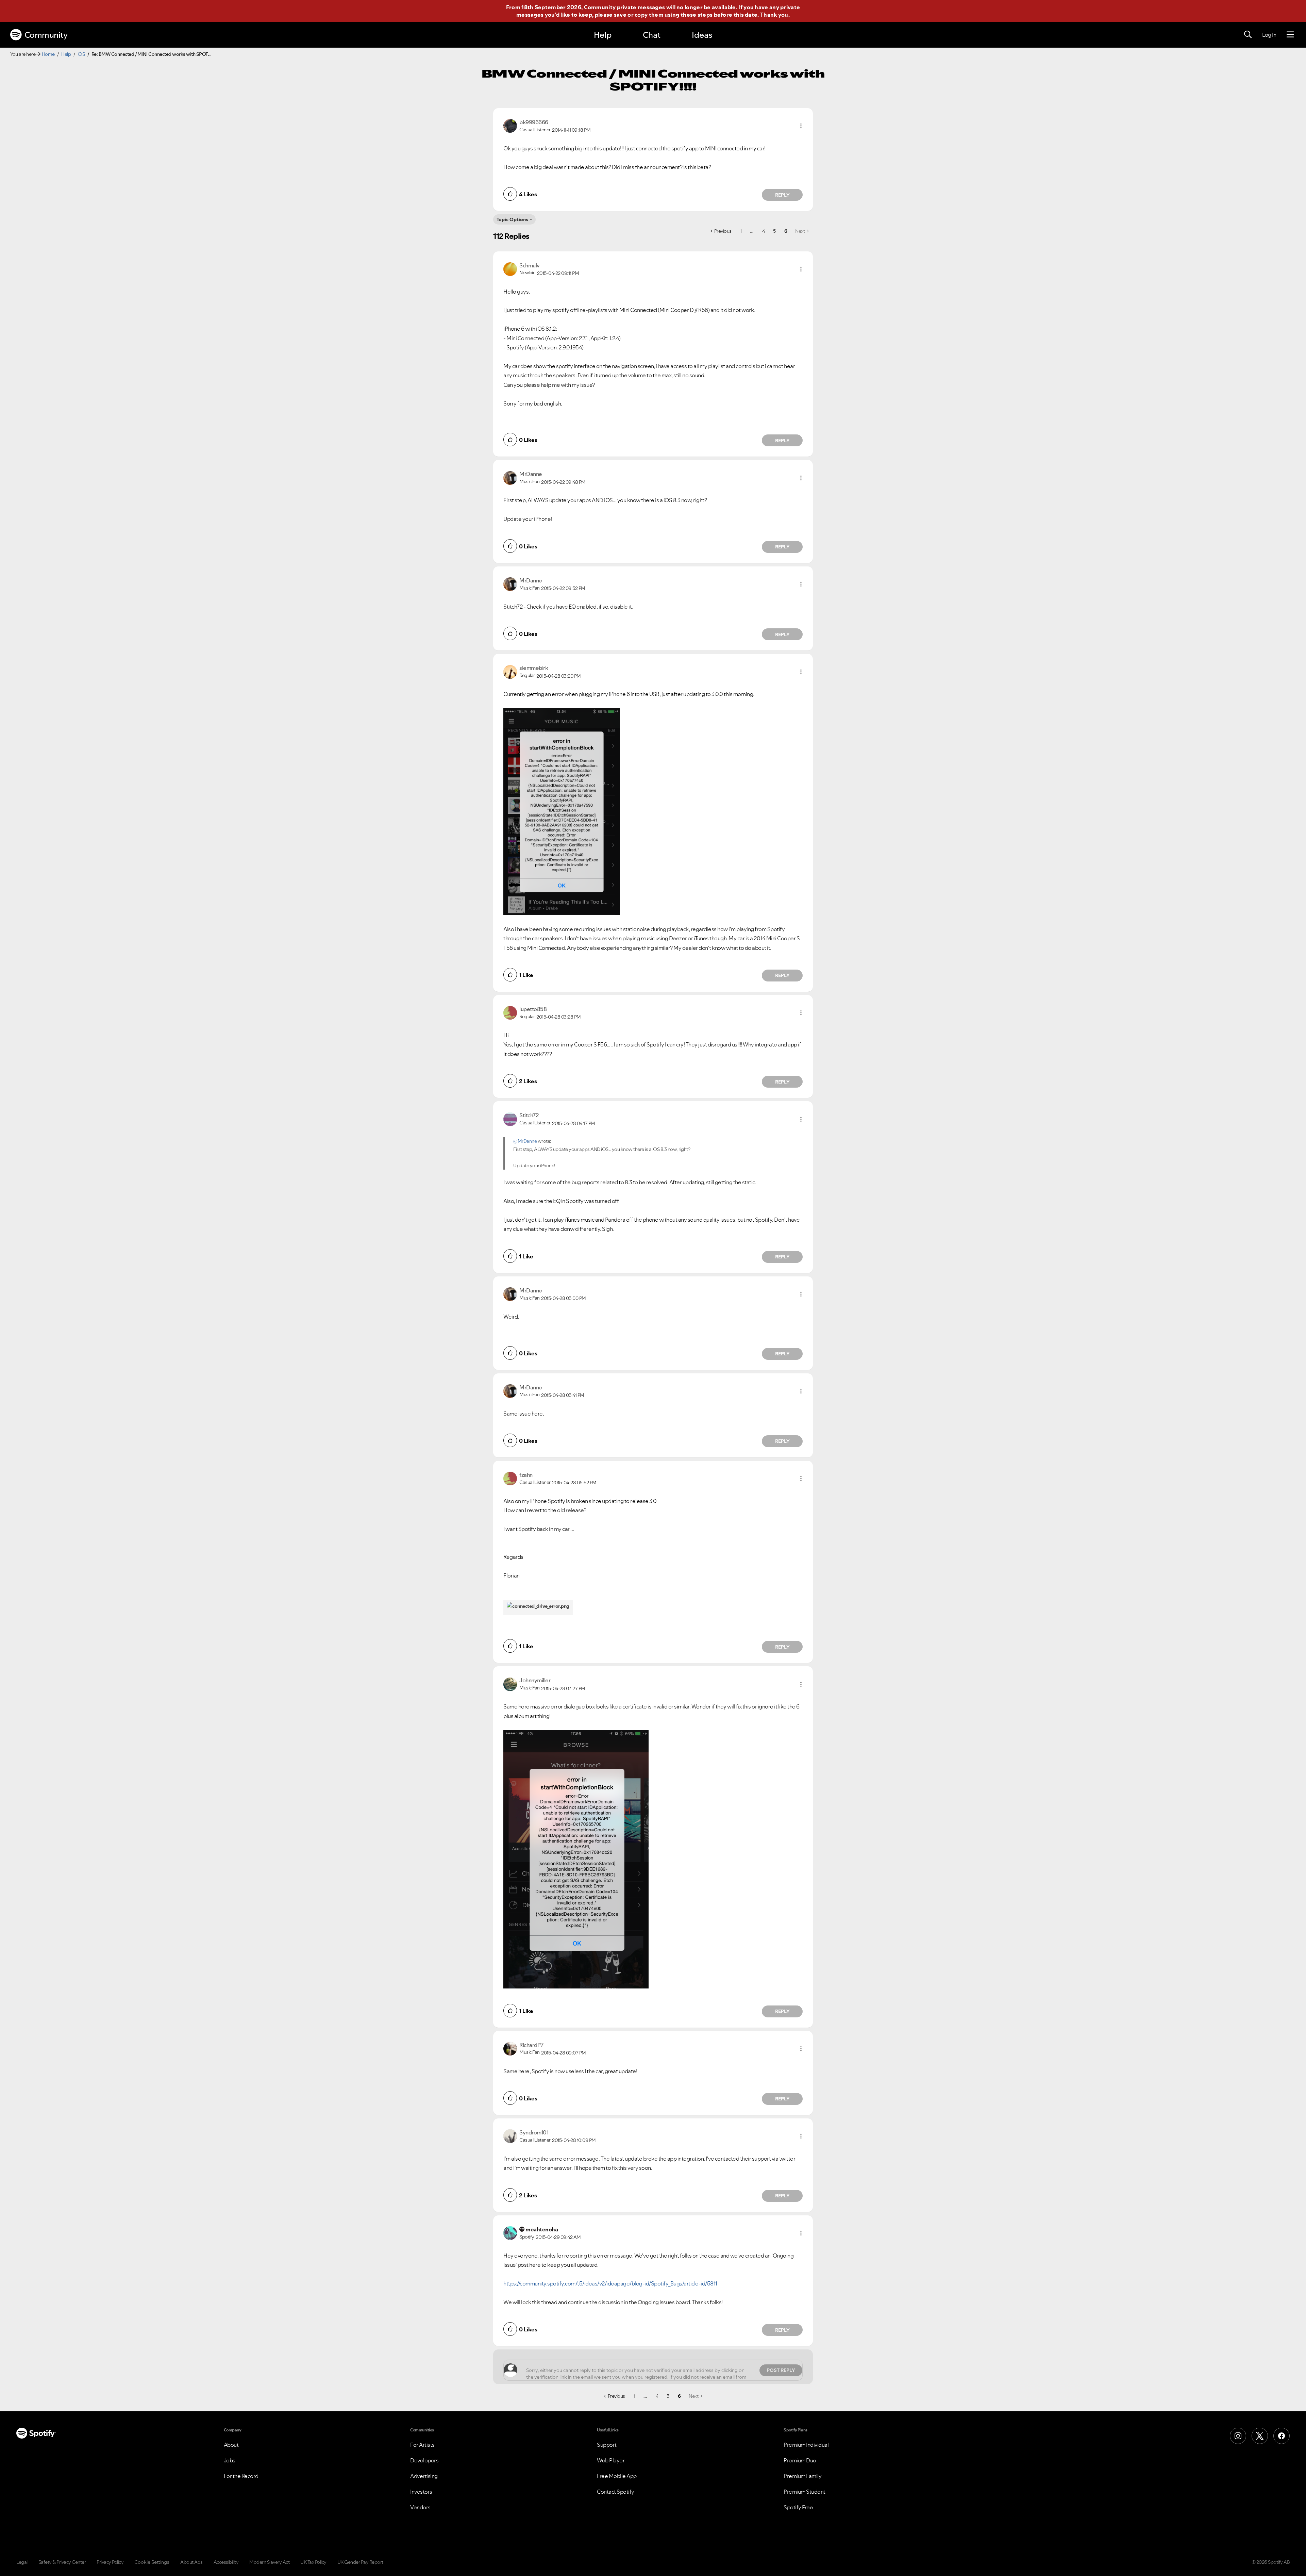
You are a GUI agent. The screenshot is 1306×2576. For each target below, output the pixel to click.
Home (48, 54)
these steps (697, 15)
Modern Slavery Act (269, 2562)
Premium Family (802, 2476)
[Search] (1248, 35)
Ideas (702, 35)
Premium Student (805, 2492)
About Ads (191, 2562)
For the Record (241, 2476)
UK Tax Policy (313, 2562)
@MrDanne (525, 1141)
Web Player (611, 2460)
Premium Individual (806, 2445)
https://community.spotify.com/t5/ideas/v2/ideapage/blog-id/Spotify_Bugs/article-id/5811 (610, 2283)
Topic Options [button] (512, 219)
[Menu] (1290, 35)
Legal (22, 2562)
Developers (424, 2460)
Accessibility (226, 2562)
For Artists (422, 2445)
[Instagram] (1238, 2436)
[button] (801, 126)
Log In (1269, 35)
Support (607, 2445)
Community (46, 35)
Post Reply (781, 2370)
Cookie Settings (152, 2562)
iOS (81, 54)
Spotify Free (798, 2507)
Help (603, 35)
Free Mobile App (617, 2476)
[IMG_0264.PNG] (562, 812)
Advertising (424, 2476)
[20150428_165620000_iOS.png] (576, 1859)
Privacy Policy (110, 2562)
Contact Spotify (616, 2492)
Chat (652, 35)
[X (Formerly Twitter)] (1260, 2436)
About (231, 2445)
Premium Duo (800, 2460)
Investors (421, 2492)
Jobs (230, 2460)
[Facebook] (1282, 2436)
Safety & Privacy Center (62, 2562)
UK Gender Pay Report (360, 2562)
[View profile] (510, 125)
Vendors (420, 2507)
